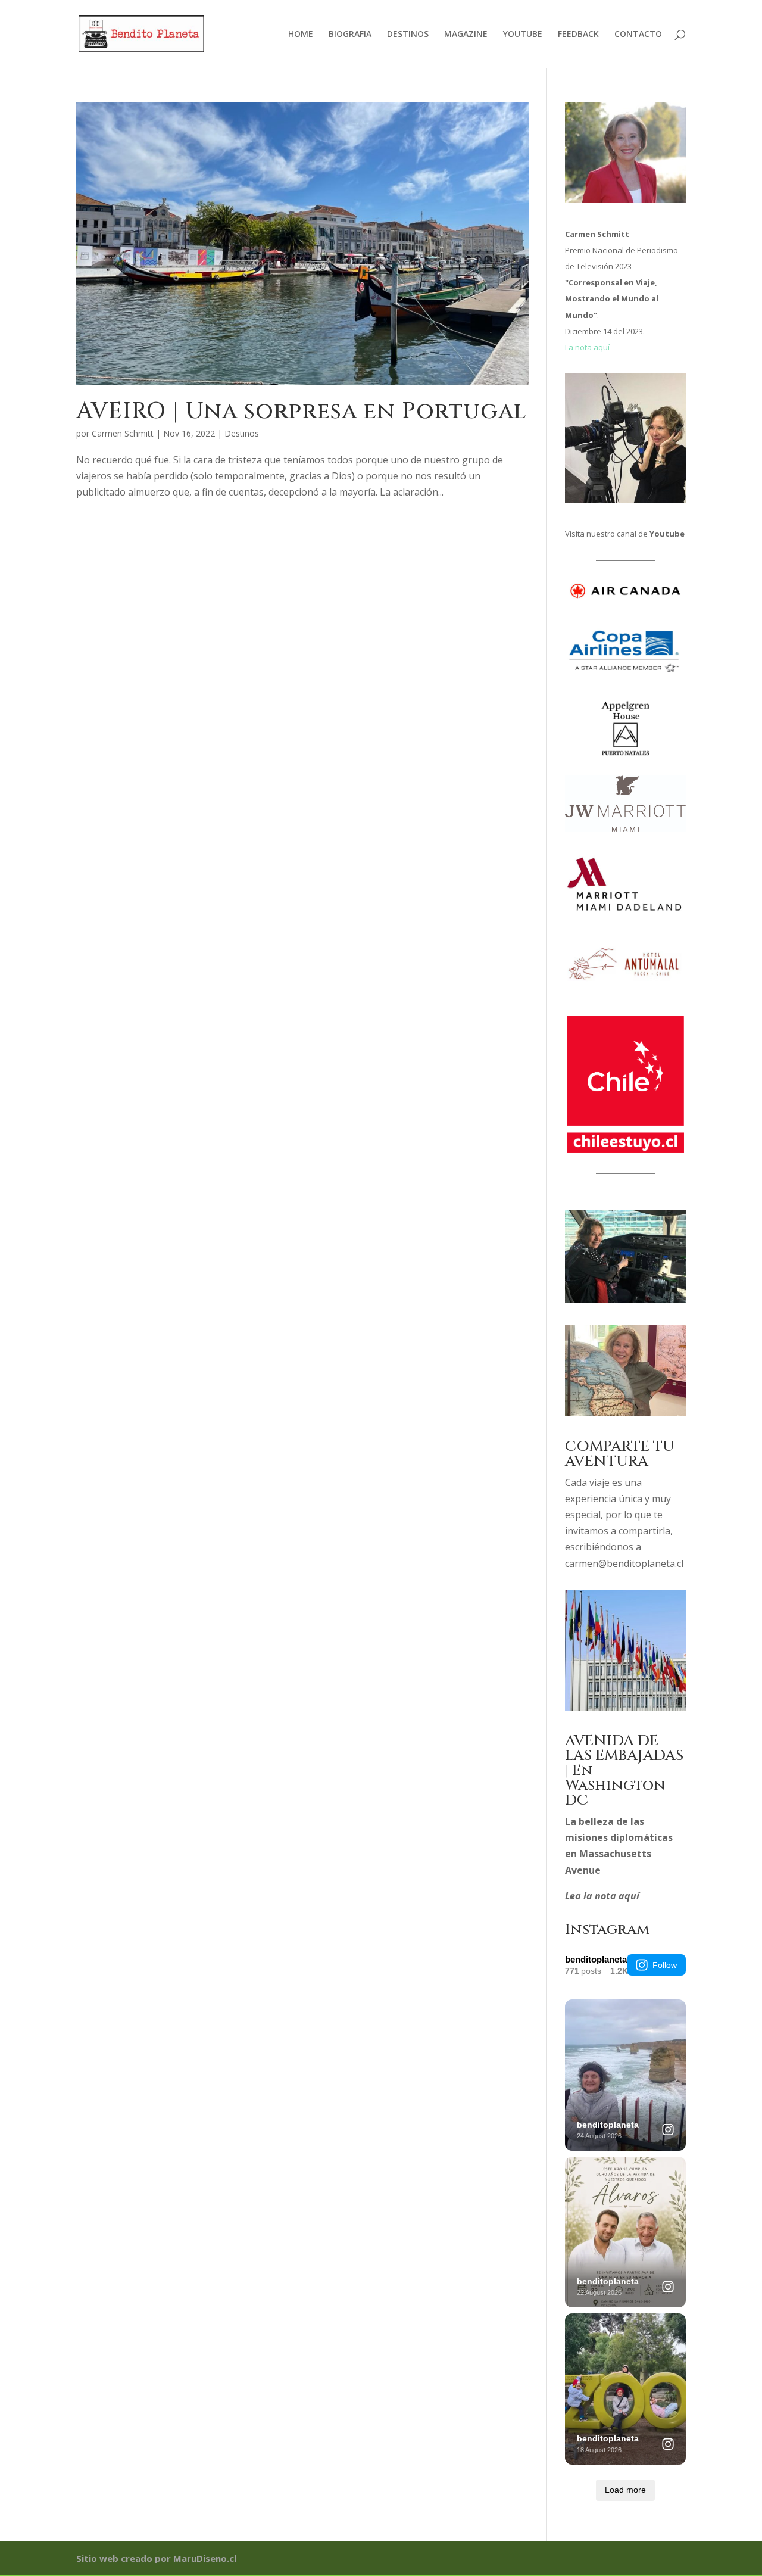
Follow (665, 1965)
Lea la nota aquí (602, 1896)
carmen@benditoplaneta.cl (624, 1563)
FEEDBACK (578, 35)
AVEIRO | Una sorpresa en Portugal (301, 411)
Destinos (242, 433)
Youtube (667, 534)
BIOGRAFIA (350, 35)
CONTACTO (638, 35)
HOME (301, 35)
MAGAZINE (466, 35)
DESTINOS (408, 35)
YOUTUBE (523, 35)
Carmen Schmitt (123, 433)
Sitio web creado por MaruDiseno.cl (156, 2558)
